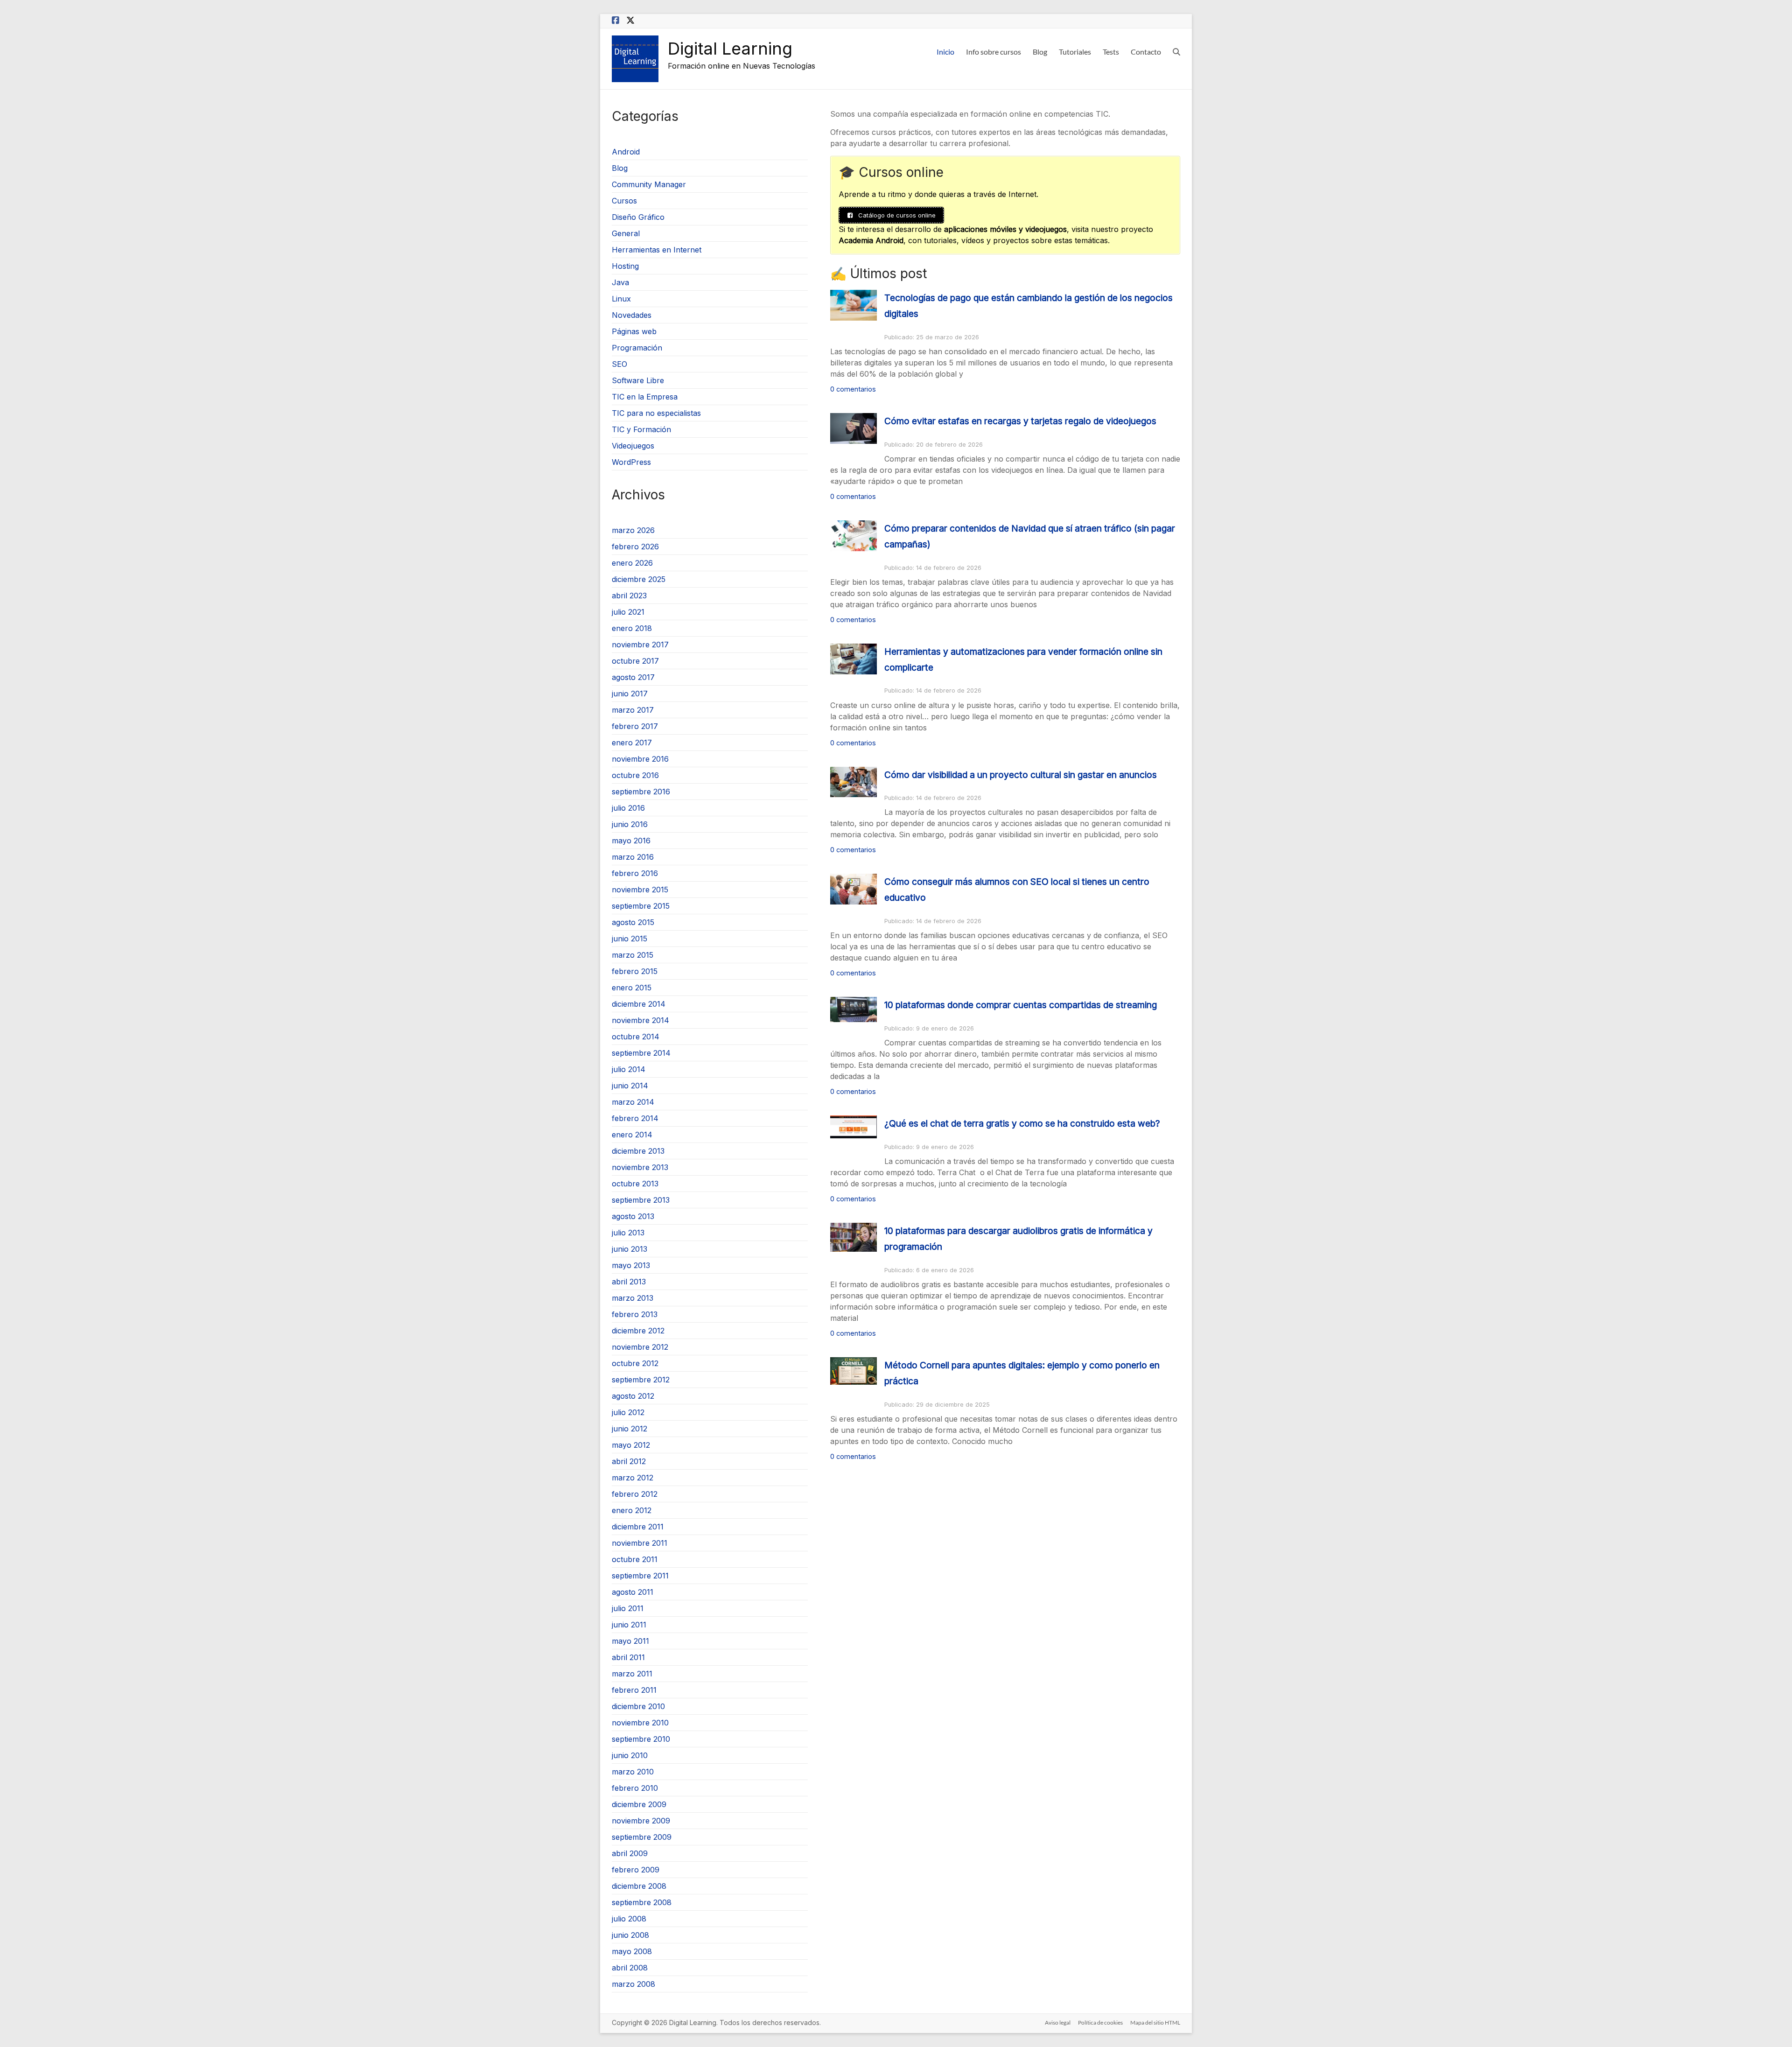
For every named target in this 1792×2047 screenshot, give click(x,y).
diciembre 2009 (639, 1804)
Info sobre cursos (994, 52)
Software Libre (638, 380)
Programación (637, 348)
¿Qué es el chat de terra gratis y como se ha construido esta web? (1022, 1123)
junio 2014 (630, 1086)
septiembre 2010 (641, 1739)
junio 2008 (630, 1935)
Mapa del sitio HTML (1155, 2022)
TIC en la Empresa (645, 397)
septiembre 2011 (640, 1576)
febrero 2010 (635, 1788)
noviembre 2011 (640, 1543)
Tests (1111, 52)
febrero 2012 (635, 1494)
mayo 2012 (631, 1445)
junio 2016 (630, 824)
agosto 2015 (633, 922)
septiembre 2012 (641, 1380)
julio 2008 (629, 1919)
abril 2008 (630, 1968)
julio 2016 (628, 808)
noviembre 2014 (640, 1020)
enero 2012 (632, 1510)
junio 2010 (630, 1755)
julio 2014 (629, 1069)
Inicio (945, 52)
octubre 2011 (635, 1559)
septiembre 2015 (641, 906)
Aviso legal (1058, 2022)
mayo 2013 (631, 1265)
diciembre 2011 (638, 1527)
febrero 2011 (634, 1690)
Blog (1040, 52)
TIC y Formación (641, 429)
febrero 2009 (636, 1870)
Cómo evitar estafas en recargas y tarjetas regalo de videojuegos (1020, 421)
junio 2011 (629, 1625)
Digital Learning (730, 49)
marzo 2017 (633, 710)
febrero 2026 (635, 547)
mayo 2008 (632, 1951)
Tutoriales (1075, 52)
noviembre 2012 (640, 1347)
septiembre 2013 (641, 1200)
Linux (621, 299)
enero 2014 (632, 1135)
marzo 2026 (633, 530)
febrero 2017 (635, 726)
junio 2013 (630, 1249)
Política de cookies (1100, 2022)
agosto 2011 (633, 1592)
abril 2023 (629, 596)
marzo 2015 (633, 955)
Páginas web (634, 331)
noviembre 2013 (640, 1167)
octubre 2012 (635, 1363)
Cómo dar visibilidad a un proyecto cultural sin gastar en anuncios (1021, 775)
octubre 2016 (635, 775)
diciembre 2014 (639, 1004)
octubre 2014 (636, 1037)
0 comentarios (853, 389)
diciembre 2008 (639, 1886)
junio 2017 (630, 694)
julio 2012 (628, 1412)
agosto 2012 (633, 1396)
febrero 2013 (635, 1314)
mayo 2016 (631, 841)
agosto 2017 (633, 677)
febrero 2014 (635, 1118)
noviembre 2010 (640, 1723)
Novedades (632, 315)
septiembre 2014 (641, 1053)
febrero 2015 (635, 971)
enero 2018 (632, 628)
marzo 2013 (633, 1298)
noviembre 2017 (640, 645)
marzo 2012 (633, 1478)
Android (626, 152)
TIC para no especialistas (656, 413)
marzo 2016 (633, 857)
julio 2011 (628, 1608)
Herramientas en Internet (657, 250)
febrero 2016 (635, 873)
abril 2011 (628, 1657)
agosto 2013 (633, 1216)
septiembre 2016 (641, 792)
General (626, 233)
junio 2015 (630, 939)
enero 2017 (632, 743)
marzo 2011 (632, 1674)
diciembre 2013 (638, 1151)
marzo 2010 (633, 1772)
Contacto (1146, 52)
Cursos (624, 201)
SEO (619, 364)
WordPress (631, 462)
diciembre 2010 (638, 1706)
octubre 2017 (635, 661)
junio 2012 (630, 1429)
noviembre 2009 (641, 1821)
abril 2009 (630, 1853)
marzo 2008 (633, 1984)
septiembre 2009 (642, 1837)
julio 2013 (628, 1233)
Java (620, 282)
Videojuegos (633, 446)
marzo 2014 (633, 1102)
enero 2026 (632, 563)
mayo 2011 (630, 1641)
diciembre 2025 (639, 579)
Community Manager (649, 184)
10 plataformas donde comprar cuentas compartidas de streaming (1021, 1005)
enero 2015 (632, 988)
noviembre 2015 (640, 890)
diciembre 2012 (638, 1331)
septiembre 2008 (642, 1902)
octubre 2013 (635, 1184)
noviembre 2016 (640, 759)
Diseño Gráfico (638, 217)
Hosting (625, 266)
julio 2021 (628, 612)
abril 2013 (629, 1282)
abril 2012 (629, 1461)
